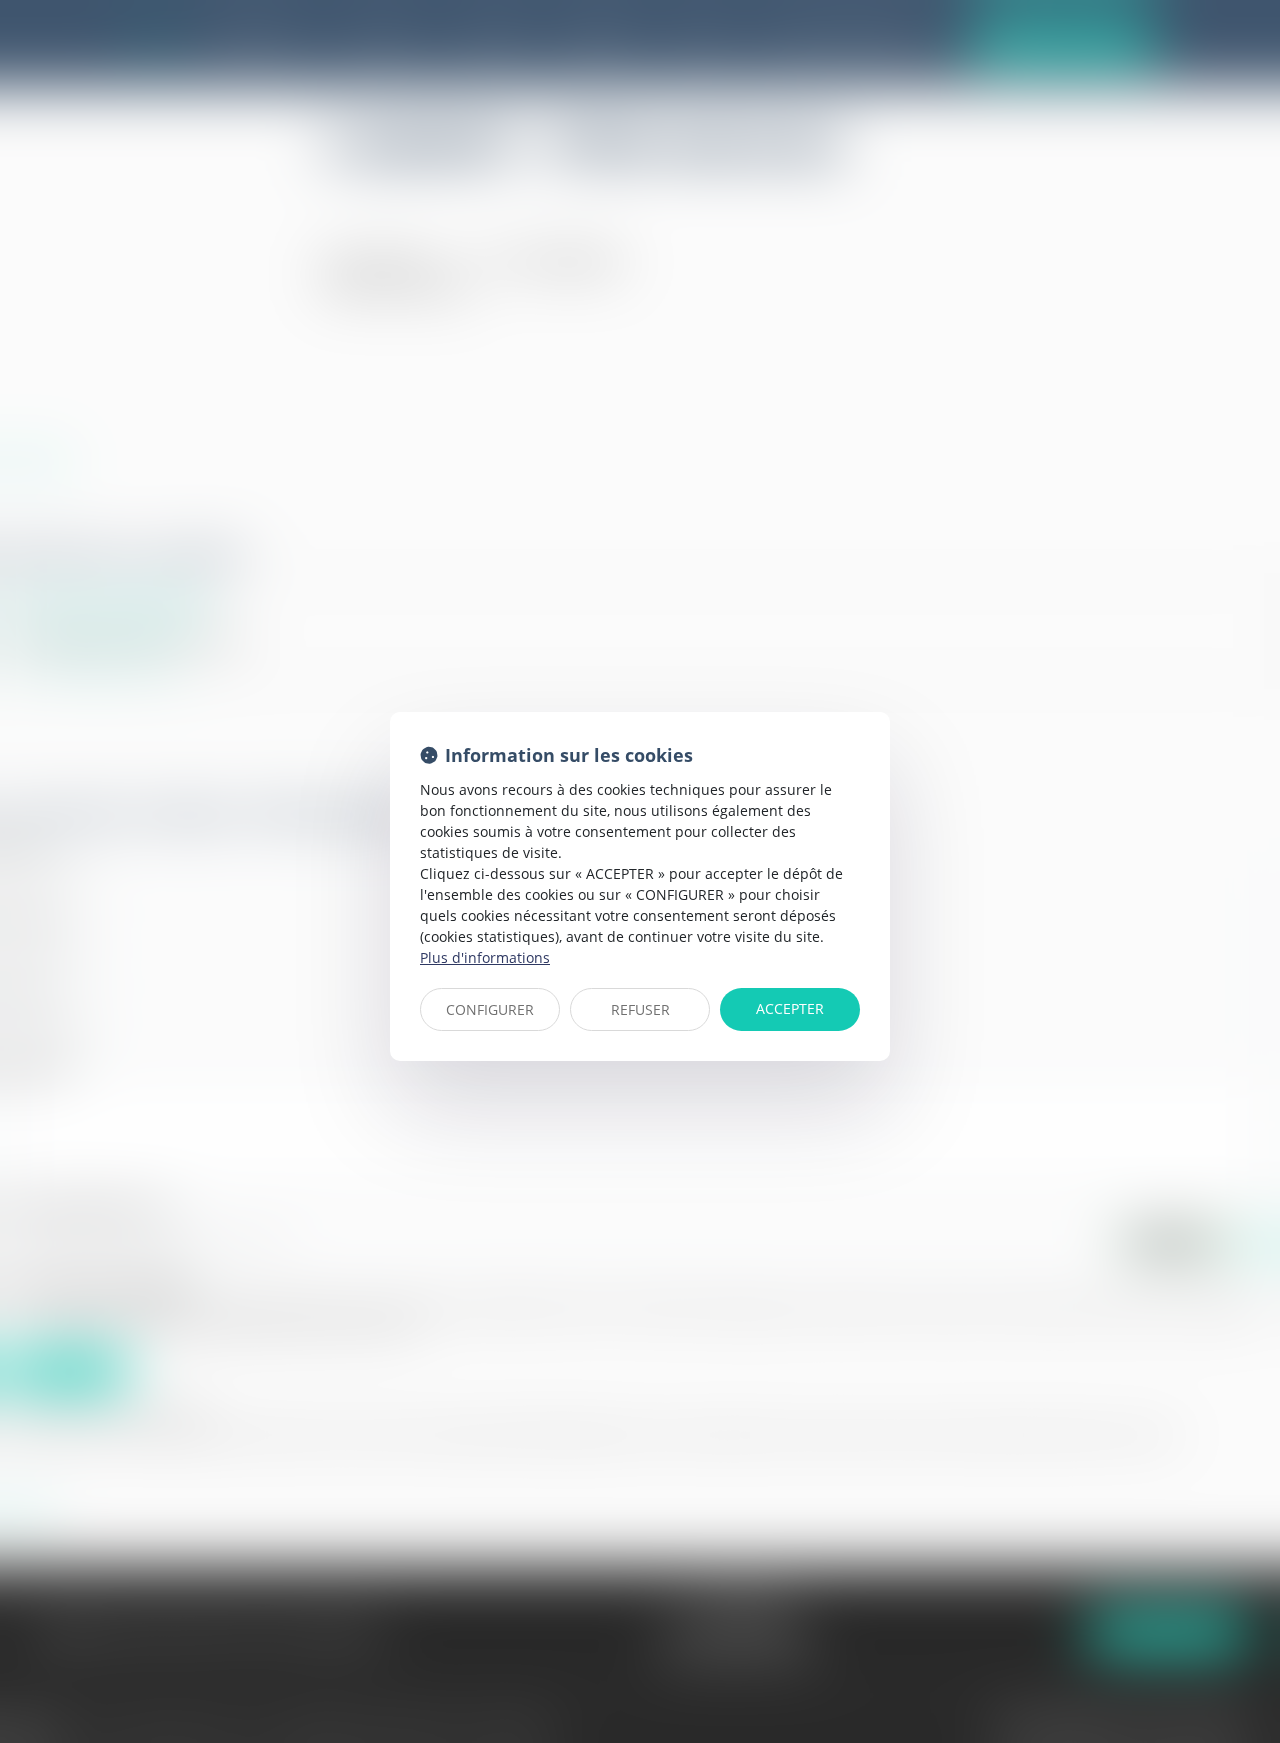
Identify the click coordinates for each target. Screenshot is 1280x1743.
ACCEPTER (790, 1008)
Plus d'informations (485, 957)
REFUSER (640, 1009)
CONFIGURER (490, 1009)
